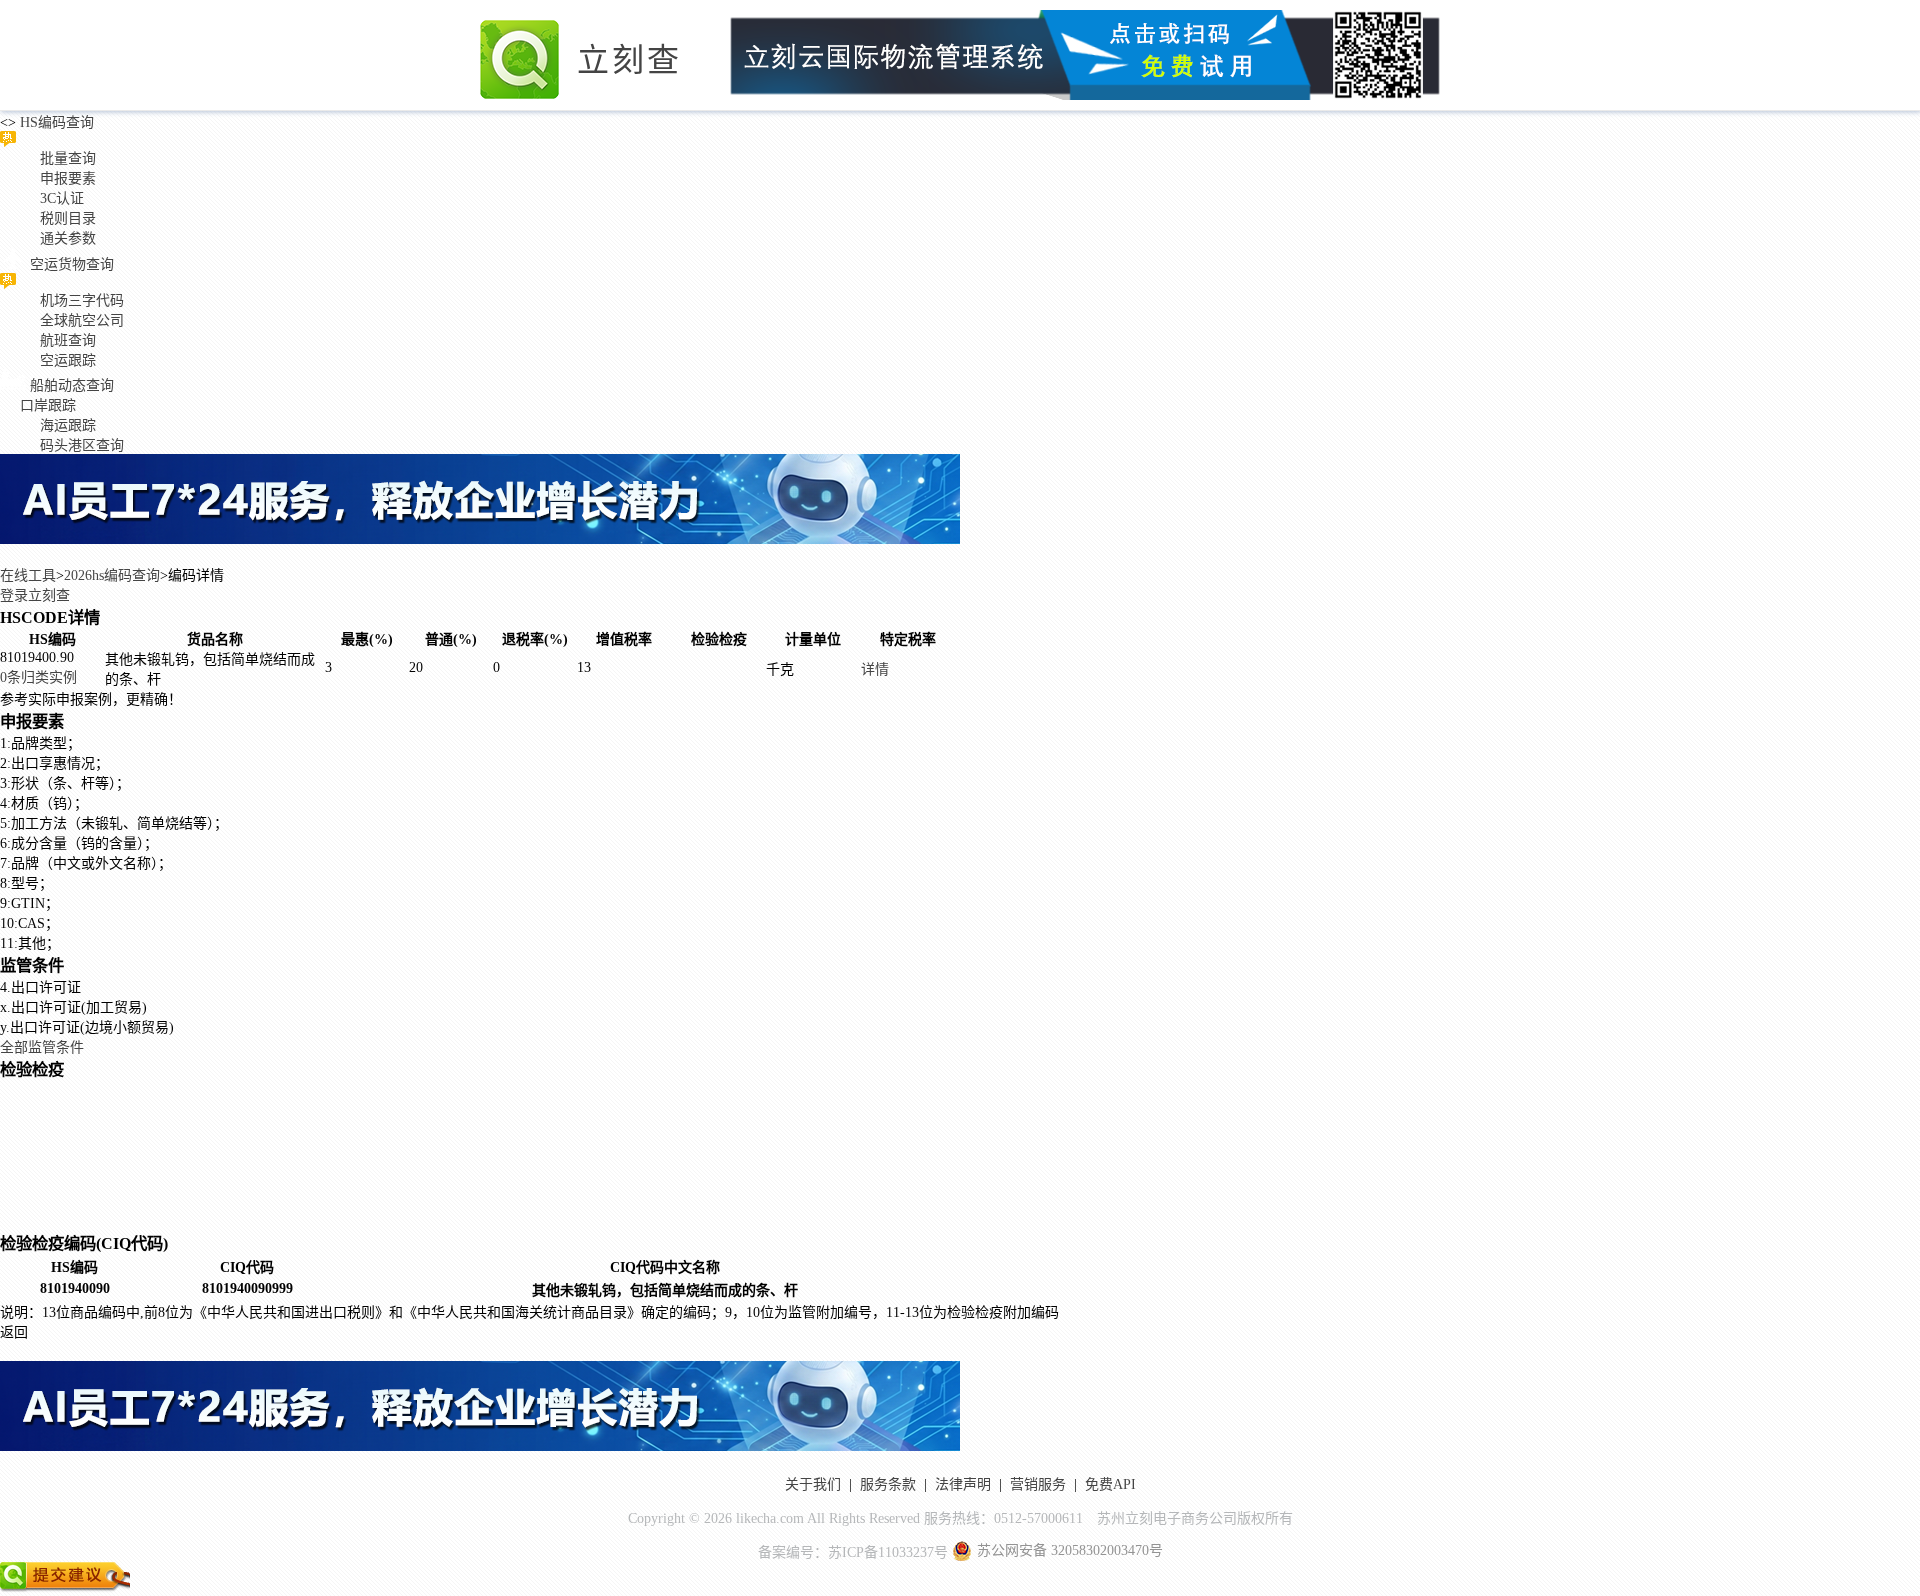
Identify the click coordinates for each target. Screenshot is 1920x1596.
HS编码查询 (55, 122)
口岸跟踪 (48, 405)
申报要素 (68, 178)
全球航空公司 (82, 320)
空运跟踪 (68, 360)
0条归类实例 (38, 677)
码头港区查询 (82, 445)
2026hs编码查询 (112, 575)
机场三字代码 (82, 300)
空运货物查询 (72, 264)
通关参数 (68, 238)
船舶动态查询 (72, 385)
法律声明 (963, 1484)
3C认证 (62, 198)
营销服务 (1038, 1484)
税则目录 (68, 218)
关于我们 (813, 1484)
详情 (875, 669)
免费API (1110, 1484)
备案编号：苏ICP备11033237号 (853, 1552)
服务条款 (888, 1484)
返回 (14, 1332)
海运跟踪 (68, 425)
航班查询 (68, 340)
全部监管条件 (42, 1047)
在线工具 (28, 575)
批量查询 (68, 158)
